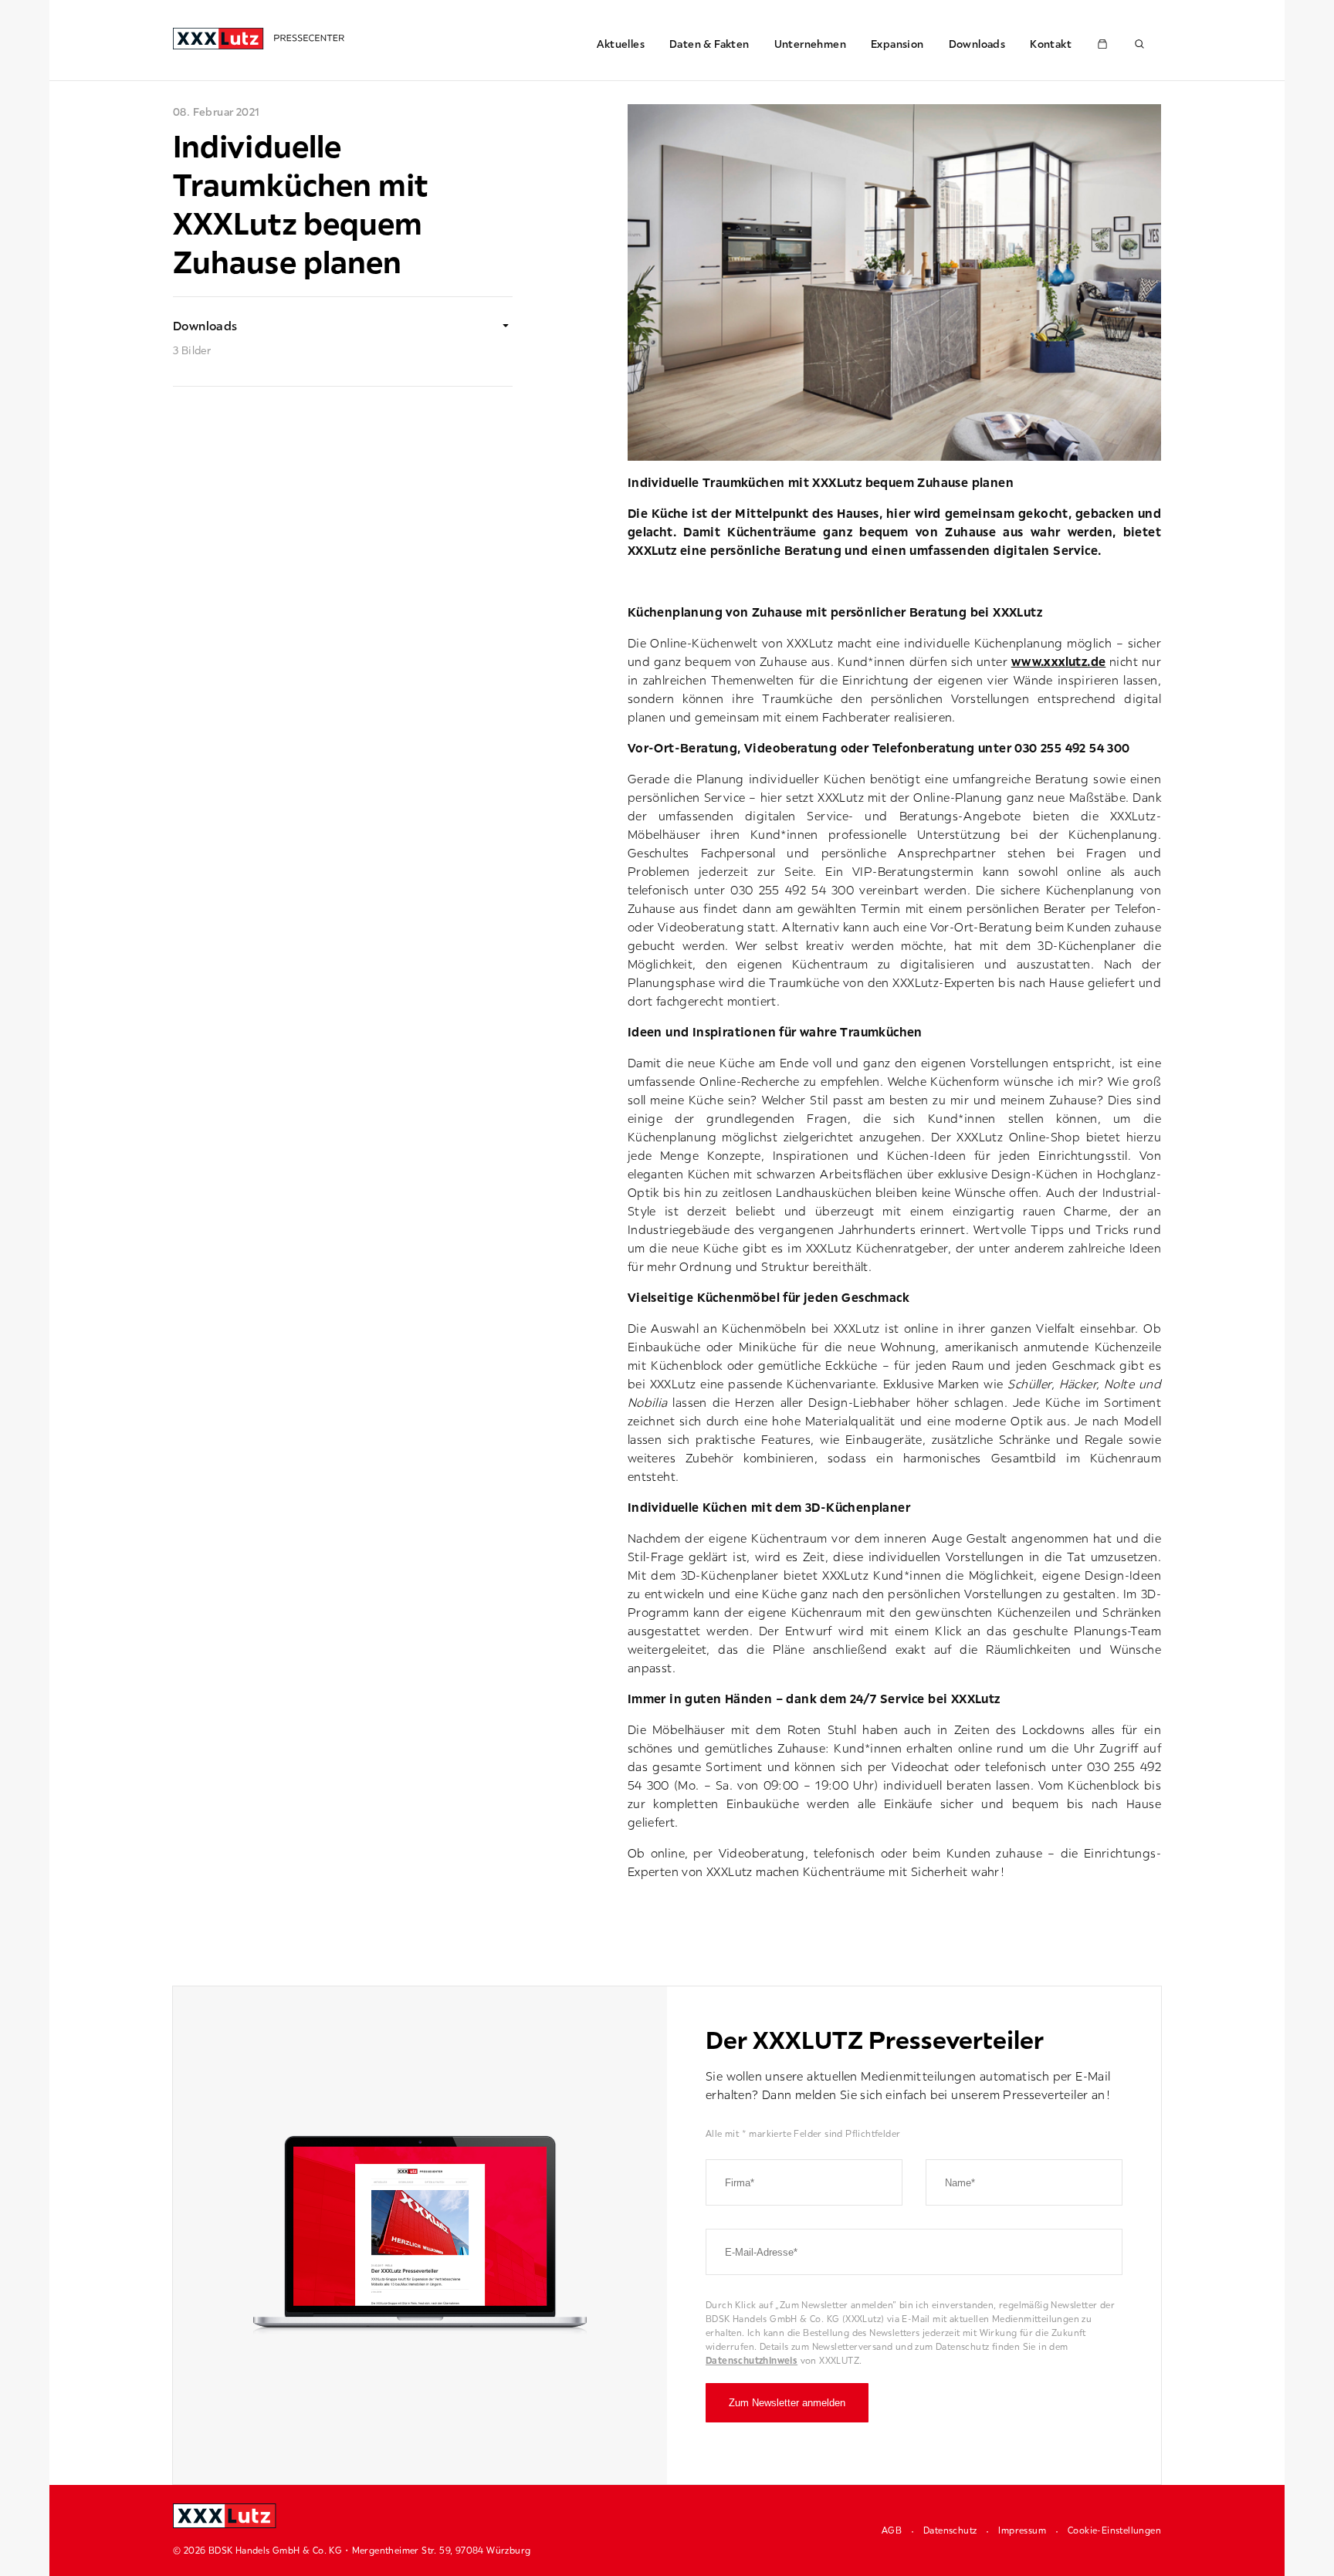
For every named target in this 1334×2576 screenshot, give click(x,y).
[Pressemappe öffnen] (1102, 44)
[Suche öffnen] (1139, 44)
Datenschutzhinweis (752, 2360)
